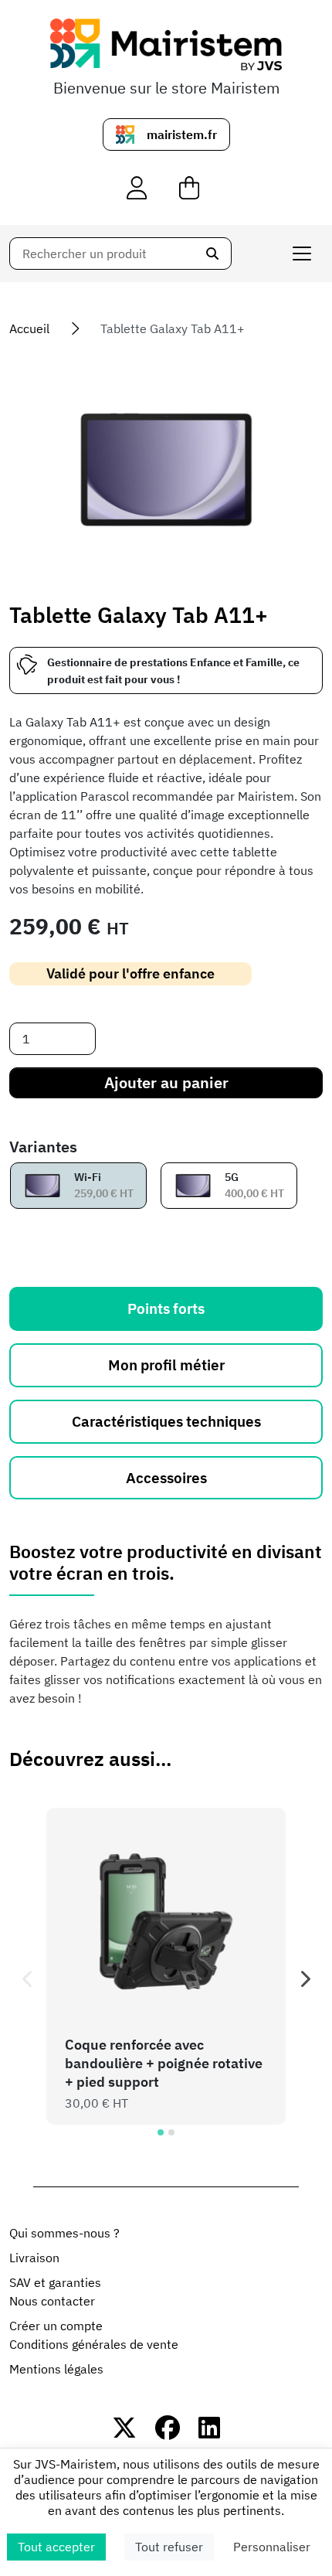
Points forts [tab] (166, 1308)
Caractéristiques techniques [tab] (166, 1421)
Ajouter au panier (166, 1082)
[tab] (161, 2132)
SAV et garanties (55, 2282)
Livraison (34, 2258)
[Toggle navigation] (302, 254)
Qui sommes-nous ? (64, 2233)
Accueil (29, 328)
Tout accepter (56, 2547)
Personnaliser (272, 2547)
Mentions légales (56, 2369)
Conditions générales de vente (94, 2344)
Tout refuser (169, 2547)
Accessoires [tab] (166, 1477)
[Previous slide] (28, 1979)
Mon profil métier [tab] (166, 1365)
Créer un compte (56, 2326)
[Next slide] (304, 1979)
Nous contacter (52, 2301)
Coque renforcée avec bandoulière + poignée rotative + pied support (164, 2063)
